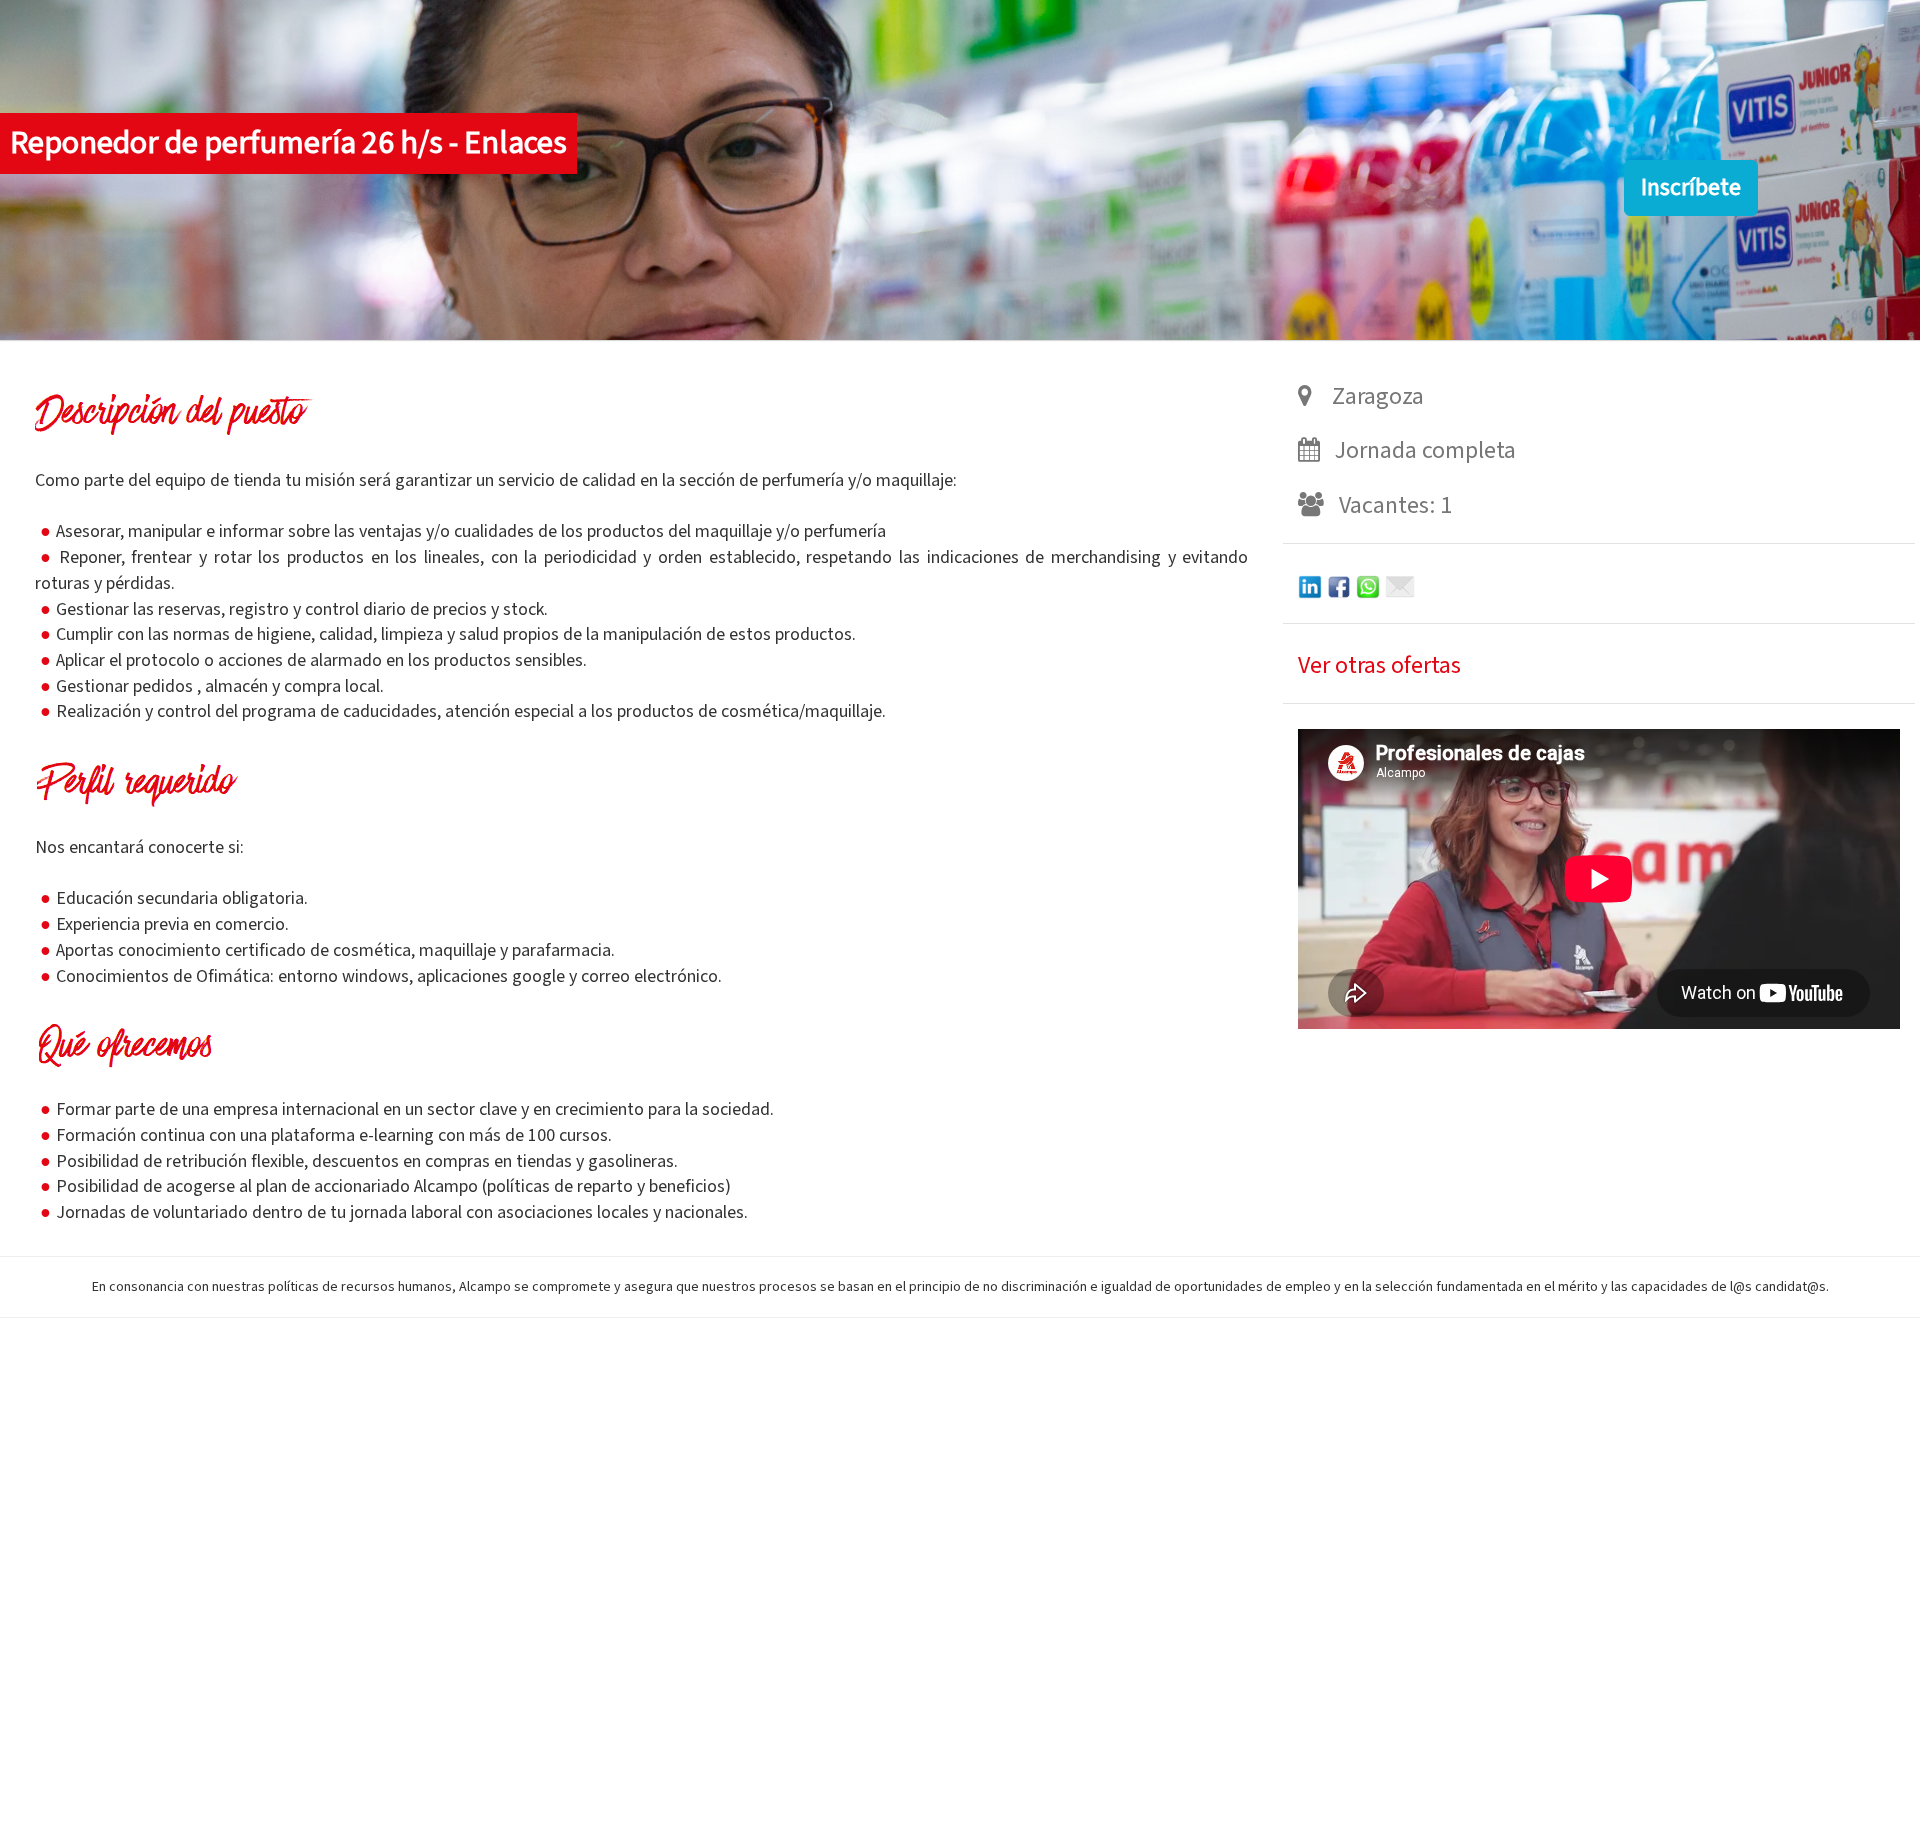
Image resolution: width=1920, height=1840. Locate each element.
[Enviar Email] (1400, 585)
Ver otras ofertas (1379, 665)
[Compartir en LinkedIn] (1310, 585)
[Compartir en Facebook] (1339, 585)
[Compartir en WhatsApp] (1368, 585)
